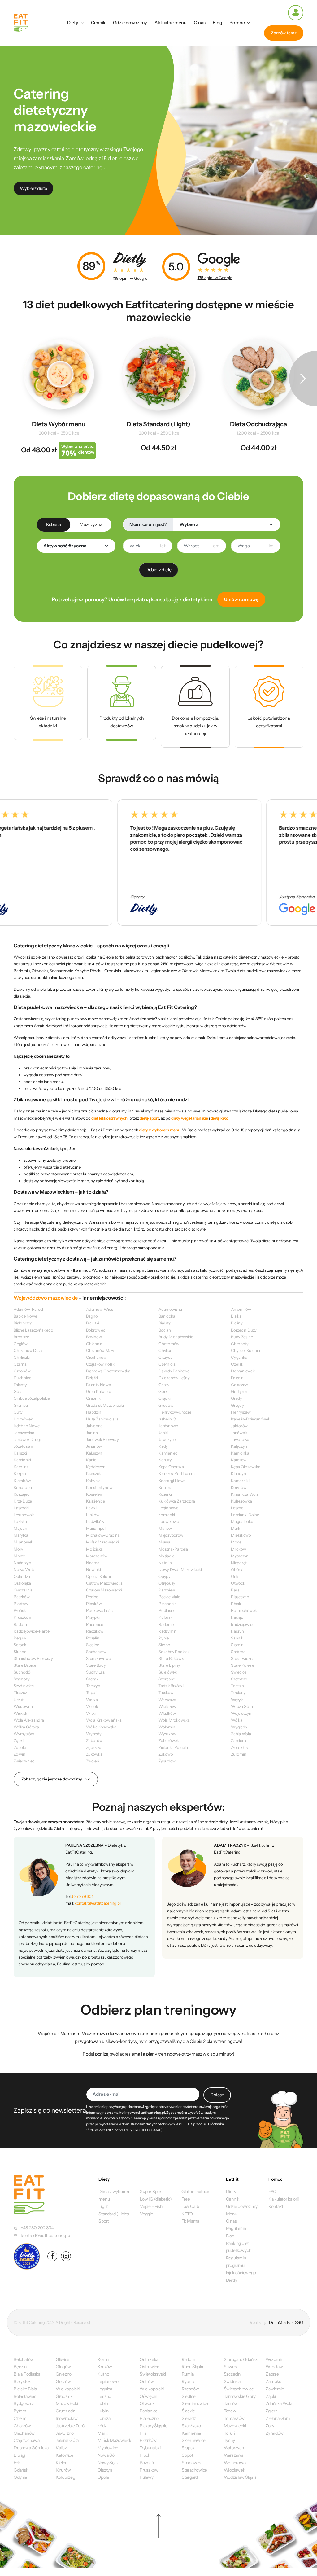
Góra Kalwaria (99, 1391)
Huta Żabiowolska (102, 1419)
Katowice (65, 2455)
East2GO (295, 2322)
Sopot (187, 2455)
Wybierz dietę (33, 188)
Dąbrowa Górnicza (31, 2448)
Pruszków (22, 1617)
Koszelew (94, 1494)
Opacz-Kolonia (99, 1576)
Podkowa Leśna (100, 1610)
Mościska (94, 1549)
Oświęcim (149, 2396)
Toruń (229, 2433)
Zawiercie (275, 2389)
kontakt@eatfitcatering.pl (98, 1903)
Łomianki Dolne (245, 1515)
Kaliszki (20, 1453)
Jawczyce (167, 1439)
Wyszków (167, 1734)
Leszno (237, 1508)
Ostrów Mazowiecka (104, 1583)
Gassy (164, 1385)
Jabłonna (94, 1426)
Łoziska (20, 1521)
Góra (18, 1391)
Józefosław (24, 1446)
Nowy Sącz (108, 2463)
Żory (270, 2426)
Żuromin (239, 1754)
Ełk (17, 2463)
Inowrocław (67, 2418)
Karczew (239, 1460)
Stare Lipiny (169, 1665)
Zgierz (271, 2411)
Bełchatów (24, 2359)
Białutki (93, 1323)
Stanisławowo (98, 1658)
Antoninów (241, 1309)
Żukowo (166, 1754)
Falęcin (237, 1378)
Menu (232, 2214)
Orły (235, 1576)
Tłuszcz (20, 1692)
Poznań (147, 2463)
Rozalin (93, 1638)
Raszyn (237, 1631)
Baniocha (167, 1316)
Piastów (21, 1604)
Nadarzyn (22, 1563)
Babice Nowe (25, 1316)
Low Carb (190, 2206)
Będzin (20, 2367)
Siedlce (92, 1645)
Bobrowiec (96, 1330)
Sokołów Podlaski (174, 1652)
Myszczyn (240, 1556)
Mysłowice (108, 2448)
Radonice (95, 1624)
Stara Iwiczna (243, 1658)
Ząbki (19, 1740)
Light (103, 2206)
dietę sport (149, 1118)
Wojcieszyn (241, 1713)
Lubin (103, 2403)
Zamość (273, 2381)
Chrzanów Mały (100, 1350)
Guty (18, 1412)
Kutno (103, 2374)
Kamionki (22, 1460)
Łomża (104, 2418)
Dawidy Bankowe (174, 1371)
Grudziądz (65, 2411)
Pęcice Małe (169, 1597)
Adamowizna (170, 1309)
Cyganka (239, 1357)
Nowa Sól (106, 2455)
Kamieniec (168, 1453)
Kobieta (54, 524)
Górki (163, 1391)
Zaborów (94, 1740)
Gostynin (239, 1391)
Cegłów (21, 1344)
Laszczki (21, 1508)
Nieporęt (239, 1563)
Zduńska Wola (279, 2403)
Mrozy (19, 1556)
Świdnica (232, 2381)
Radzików (95, 1631)
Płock (236, 1604)
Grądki (165, 1398)
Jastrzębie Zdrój (71, 2426)
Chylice (165, 1350)
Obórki (237, 1569)
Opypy (165, 1576)
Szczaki (93, 1679)
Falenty (20, 1385)
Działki (92, 1378)
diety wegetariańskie (190, 1118)
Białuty (165, 1323)
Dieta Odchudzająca (258, 424)
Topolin (93, 1692)
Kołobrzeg (65, 2477)
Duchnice (22, 1378)
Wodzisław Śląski (240, 2477)
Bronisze (21, 1337)
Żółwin (20, 1754)
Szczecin (232, 2374)
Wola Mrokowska (174, 1720)
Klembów (22, 1481)
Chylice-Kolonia (245, 1350)
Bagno (92, 1316)
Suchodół (22, 1672)
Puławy (147, 2477)
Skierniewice (194, 2440)
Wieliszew (167, 1706)
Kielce (62, 2463)
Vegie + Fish (151, 2206)
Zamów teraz (284, 33)
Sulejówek (168, 1672)
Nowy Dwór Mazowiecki (180, 1569)
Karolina (21, 1467)
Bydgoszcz (24, 2403)
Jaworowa (240, 1439)
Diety (73, 23)
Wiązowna (23, 1706)
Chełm (20, 2418)
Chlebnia (94, 1344)
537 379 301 (83, 1896)
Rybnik (188, 2381)
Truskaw (166, 1692)
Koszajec (21, 1494)
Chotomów (169, 1344)
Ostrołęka (22, 1583)
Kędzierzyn (96, 1467)
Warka (92, 1700)
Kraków (105, 2367)
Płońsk (20, 1610)
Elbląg (19, 2455)
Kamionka (240, 1453)
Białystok (22, 2381)
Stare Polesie (243, 1665)
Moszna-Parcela (173, 1549)
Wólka (237, 1720)
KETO (187, 2214)
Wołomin (167, 1727)
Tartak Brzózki (171, 1686)
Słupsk (188, 2448)
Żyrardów (167, 1761)
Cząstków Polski (101, 1364)
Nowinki (93, 1569)
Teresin (237, 1686)
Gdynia (20, 2477)
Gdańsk (21, 2470)
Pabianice (149, 2411)
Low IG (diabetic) (156, 2199)
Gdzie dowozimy (130, 23)
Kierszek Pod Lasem (177, 1473)
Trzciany (238, 1692)
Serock (20, 1645)
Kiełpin (20, 1473)
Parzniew (167, 1590)
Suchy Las (95, 1672)
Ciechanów (96, 1357)
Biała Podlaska (27, 2374)
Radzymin (167, 1631)
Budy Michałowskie (176, 1337)
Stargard (190, 2477)
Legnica (105, 2389)
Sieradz (189, 2418)
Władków (167, 1713)
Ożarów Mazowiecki (104, 1590)
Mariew (165, 1528)
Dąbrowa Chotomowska (108, 1371)
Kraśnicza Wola (245, 1494)
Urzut (19, 1700)
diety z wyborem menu (160, 1130)
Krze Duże (23, 1501)
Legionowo (169, 1508)
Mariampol (96, 1528)
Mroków (239, 1549)
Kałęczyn (239, 1446)
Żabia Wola (241, 1734)
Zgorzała (94, 1747)
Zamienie (239, 1740)
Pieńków (94, 1604)
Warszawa (168, 1700)
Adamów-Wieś (100, 1309)
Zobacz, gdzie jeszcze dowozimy (52, 1779)
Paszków (22, 1597)
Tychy (229, 2440)
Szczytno (239, 1679)
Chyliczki (22, 1357)
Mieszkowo (241, 1535)
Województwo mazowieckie (46, 1298)
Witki (91, 1713)
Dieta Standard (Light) (158, 424)
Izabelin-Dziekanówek (251, 1419)
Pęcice (92, 1597)
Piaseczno (240, 1597)
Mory (18, 1549)
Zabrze (272, 2374)
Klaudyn (238, 1473)
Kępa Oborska (171, 1467)
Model (237, 1542)
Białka (236, 1316)
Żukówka (94, 1754)
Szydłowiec (24, 1686)
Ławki (91, 1508)
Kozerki (165, 1494)
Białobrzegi (24, 1323)
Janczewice (24, 1433)
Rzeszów (190, 2389)
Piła (143, 2433)
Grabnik (93, 1398)
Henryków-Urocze (175, 1412)
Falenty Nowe (98, 1385)
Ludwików (95, 1521)
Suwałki (231, 2367)
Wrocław (274, 2367)
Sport (104, 2221)
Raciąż (237, 1617)
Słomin (237, 1645)
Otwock (238, 1583)
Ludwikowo (169, 1521)
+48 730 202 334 (37, 2228)
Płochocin (168, 1604)
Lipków (93, 1515)
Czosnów (22, 1371)
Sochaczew (96, 1652)
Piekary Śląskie (154, 2426)
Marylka (21, 1535)
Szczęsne (167, 1679)
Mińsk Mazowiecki (102, 1542)
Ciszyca (165, 1357)
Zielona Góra (278, 2418)
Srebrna (238, 1652)
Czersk (237, 1364)
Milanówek (23, 1542)
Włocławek (234, 2470)
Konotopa (23, 1487)
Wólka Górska (26, 1727)
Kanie (91, 1460)
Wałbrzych (234, 2448)
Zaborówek (169, 1740)
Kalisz (61, 2448)
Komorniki (240, 1481)
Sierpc (164, 1645)
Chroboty (240, 1344)
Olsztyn (105, 2470)
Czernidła (167, 1364)
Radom (20, 1624)
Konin (103, 2359)
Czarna (20, 1364)
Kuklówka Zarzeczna (177, 1501)
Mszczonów (97, 1556)
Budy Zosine (242, 1337)
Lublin (103, 2411)
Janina (92, 1433)
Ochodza (22, 1576)
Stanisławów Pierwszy (33, 1658)
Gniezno (64, 2374)
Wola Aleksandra (29, 1720)
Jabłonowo (168, 1426)
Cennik (98, 23)
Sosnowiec (192, 2463)
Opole (103, 2477)
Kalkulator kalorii (284, 2199)
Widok (92, 1706)
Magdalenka (242, 1521)
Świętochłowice (239, 2389)
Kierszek (93, 1473)
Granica (21, 1405)
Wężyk (237, 1700)
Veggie (147, 2214)
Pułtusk (165, 1617)
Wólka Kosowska (101, 1727)
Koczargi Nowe (172, 1481)
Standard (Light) (114, 2214)
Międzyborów (171, 1535)
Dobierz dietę (158, 570)
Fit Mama (190, 2221)
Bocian (165, 1330)
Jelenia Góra (67, 2440)
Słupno (20, 1652)
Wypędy (94, 1734)
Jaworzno (65, 2433)
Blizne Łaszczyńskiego (33, 1330)
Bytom (20, 2411)
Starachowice (194, 2470)
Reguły (20, 1638)
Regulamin (236, 2228)
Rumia (188, 2374)
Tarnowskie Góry (240, 2396)
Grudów (166, 1405)
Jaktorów (239, 1426)
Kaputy (165, 1460)
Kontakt (276, 2206)
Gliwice (63, 2359)
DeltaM (276, 2322)
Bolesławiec (25, 2396)
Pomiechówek (244, 1610)
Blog (217, 23)
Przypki (93, 1617)
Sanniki (237, 1638)
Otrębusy (167, 1583)
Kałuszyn (94, 1453)
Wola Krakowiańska (104, 1720)
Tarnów (231, 2403)
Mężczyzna (91, 524)
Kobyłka (93, 1481)
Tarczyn (93, 1686)
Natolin (165, 1563)
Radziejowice (243, 1624)
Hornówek (23, 1419)
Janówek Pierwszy (102, 1439)
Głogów (63, 2367)
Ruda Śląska (193, 2367)
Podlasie (166, 1610)
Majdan (20, 1528)
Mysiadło (167, 1556)
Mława (164, 1542)
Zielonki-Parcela (173, 1747)
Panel (296, 13)
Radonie (166, 1624)
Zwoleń (93, 1761)
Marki (236, 1528)
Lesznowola (24, 1515)
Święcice (239, 1672)
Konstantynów (99, 1487)
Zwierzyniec (24, 1761)
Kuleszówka (241, 1501)
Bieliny (237, 1323)
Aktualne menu (170, 23)
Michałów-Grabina (103, 1535)
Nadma (93, 1563)
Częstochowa (27, 2440)
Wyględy (239, 1727)
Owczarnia (23, 1590)
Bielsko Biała (25, 2389)
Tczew (230, 2411)
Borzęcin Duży (244, 1330)
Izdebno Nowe (26, 1426)
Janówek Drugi (27, 1439)
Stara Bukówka (172, 1658)
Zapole (20, 1747)
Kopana (165, 1487)
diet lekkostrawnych (109, 1118)
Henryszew (241, 1412)
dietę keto (219, 1118)
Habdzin (93, 1412)
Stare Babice (25, 1665)
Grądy (237, 1398)
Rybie (164, 1638)
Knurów (63, 2470)
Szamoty (22, 1679)
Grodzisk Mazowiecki (105, 1405)
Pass (235, 1590)
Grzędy (237, 1405)
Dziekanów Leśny (174, 1378)
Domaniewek (243, 1371)
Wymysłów (24, 1734)
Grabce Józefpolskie (32, 1398)
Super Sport (151, 2192)
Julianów (94, 1446)
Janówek (239, 1433)
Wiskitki (21, 1713)
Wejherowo (235, 2463)
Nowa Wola (24, 1569)
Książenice (96, 1501)
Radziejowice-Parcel (32, 1631)
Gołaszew (239, 1385)
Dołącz (217, 2095)
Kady (163, 1446)
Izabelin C (167, 1419)
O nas (200, 23)
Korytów (239, 1487)
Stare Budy (96, 1665)
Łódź (102, 2426)
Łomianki (167, 1515)
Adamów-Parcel (28, 1309)
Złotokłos (239, 1747)
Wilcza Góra (242, 1706)
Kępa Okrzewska (246, 1467)
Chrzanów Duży (28, 1350)
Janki (163, 1433)
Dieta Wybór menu (59, 424)
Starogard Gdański (241, 2359)
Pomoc (237, 23)
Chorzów (22, 2426)
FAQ (272, 2192)
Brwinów (94, 1337)
